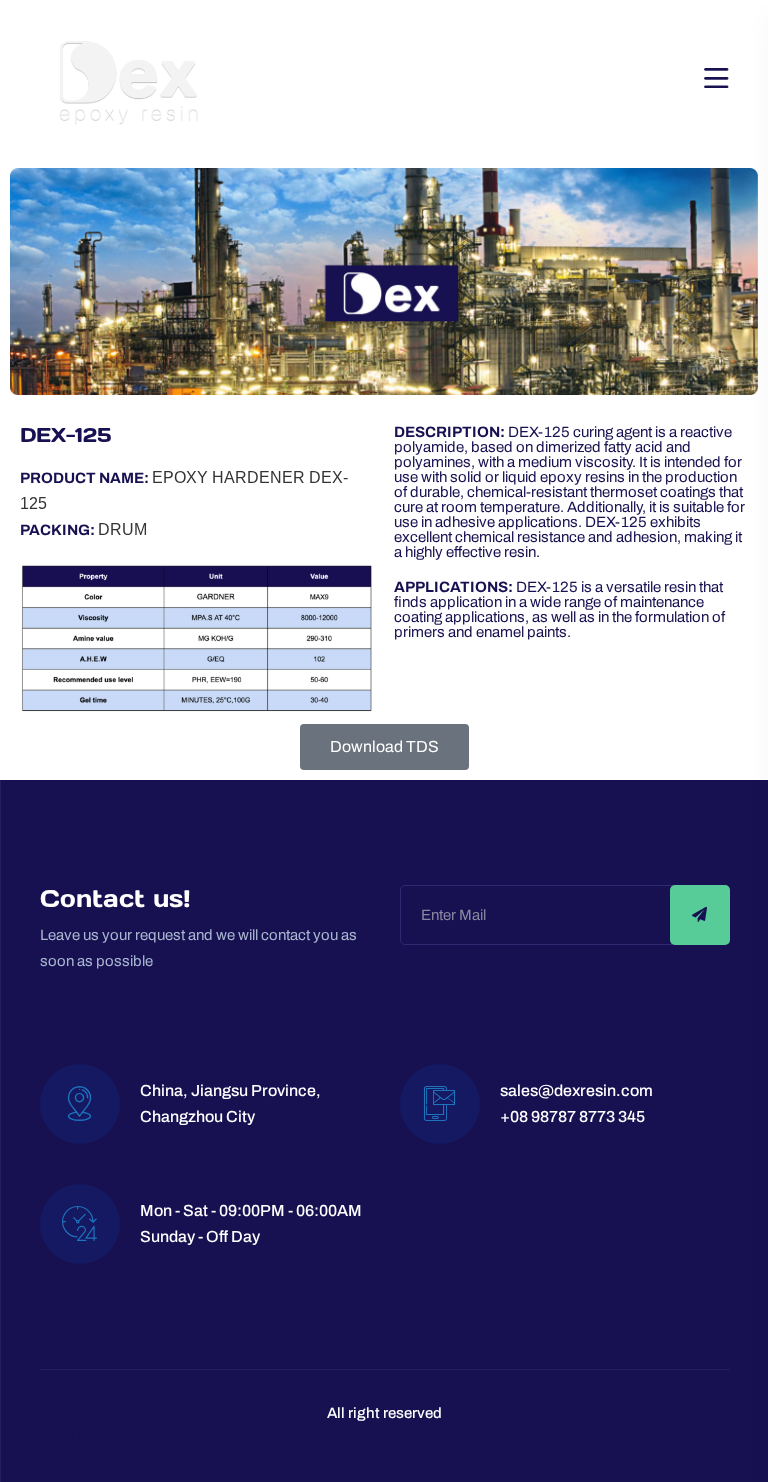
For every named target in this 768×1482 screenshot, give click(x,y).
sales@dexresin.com (576, 1090)
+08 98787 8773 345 (572, 1116)
